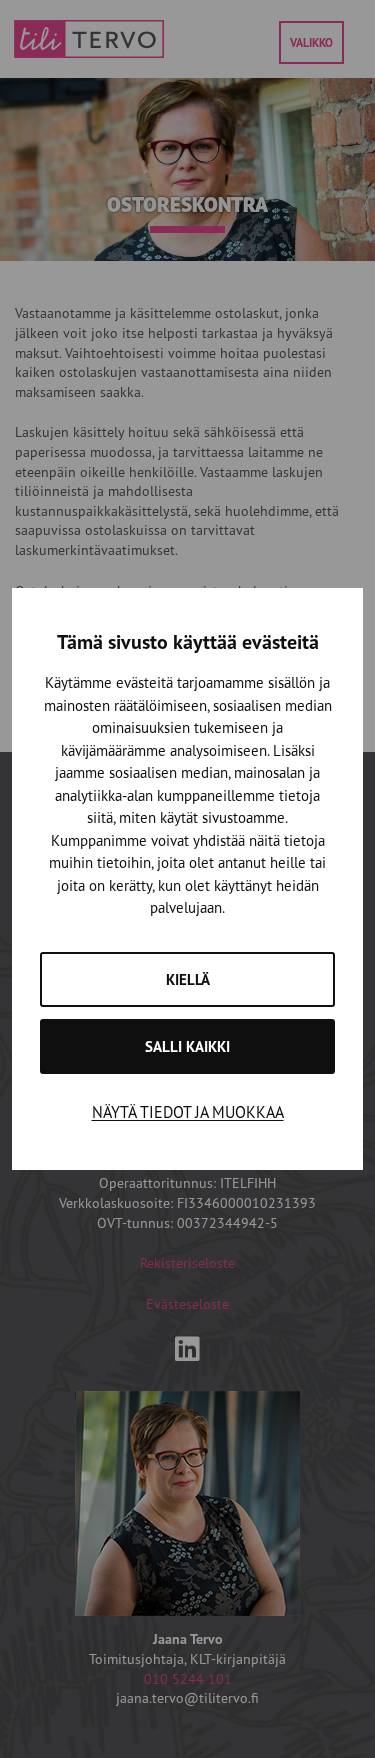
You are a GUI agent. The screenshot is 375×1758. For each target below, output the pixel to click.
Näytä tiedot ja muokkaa (188, 1112)
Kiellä (188, 979)
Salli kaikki (187, 1046)
